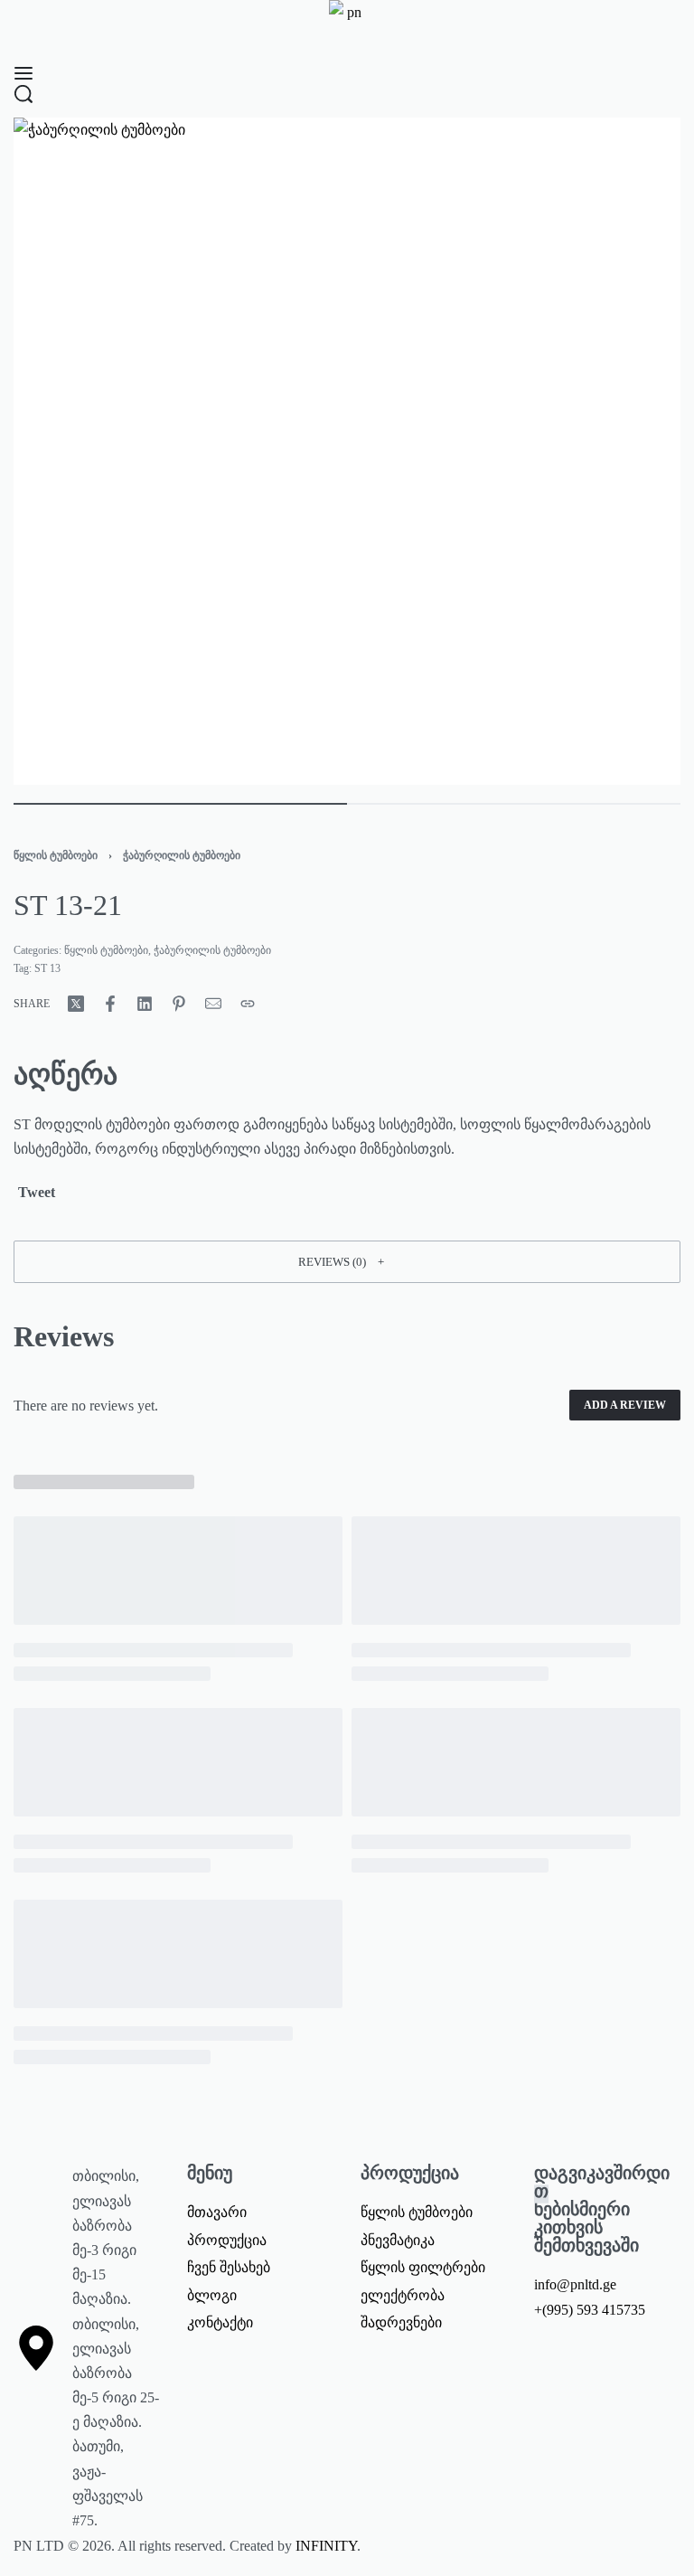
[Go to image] (180, 804)
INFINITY (326, 2546)
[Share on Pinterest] (179, 1004)
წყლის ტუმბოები (56, 855)
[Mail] (213, 1004)
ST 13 (47, 968)
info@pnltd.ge (575, 2284)
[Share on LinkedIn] (145, 1004)
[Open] (23, 73)
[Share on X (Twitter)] (76, 1004)
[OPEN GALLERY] (347, 451)
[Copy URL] (248, 1004)
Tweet (35, 1192)
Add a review (625, 1405)
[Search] (23, 94)
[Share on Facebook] (110, 1004)
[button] (347, 1261)
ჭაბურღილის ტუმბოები (182, 855)
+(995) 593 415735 (590, 2310)
